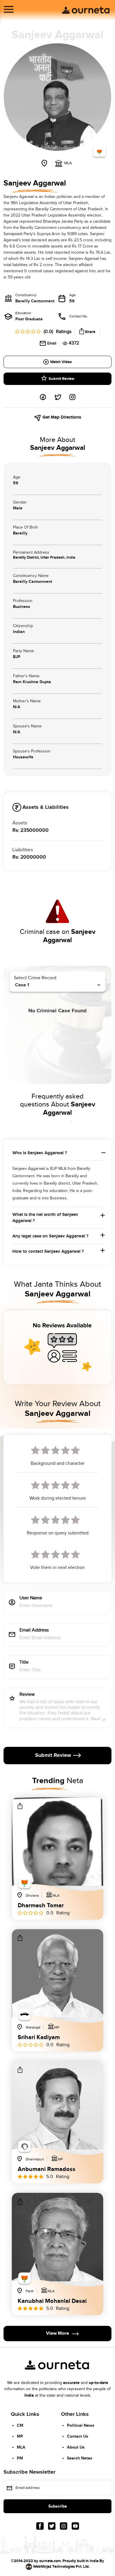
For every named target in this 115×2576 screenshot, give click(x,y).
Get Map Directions (61, 417)
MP (20, 2436)
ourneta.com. (50, 2561)
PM (20, 2458)
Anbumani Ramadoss (47, 2169)
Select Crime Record (35, 978)
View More (57, 2333)
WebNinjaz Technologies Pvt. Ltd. (61, 2567)
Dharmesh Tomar (41, 1906)
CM (20, 2425)
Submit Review (61, 379)
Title (24, 1663)
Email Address (34, 1630)
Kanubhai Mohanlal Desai (52, 2301)
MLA (21, 2447)
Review (27, 1695)
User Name (31, 1598)
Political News (81, 2425)
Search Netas (80, 2458)
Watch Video (61, 362)
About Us (76, 2447)
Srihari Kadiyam (39, 2037)
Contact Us (78, 2436)
